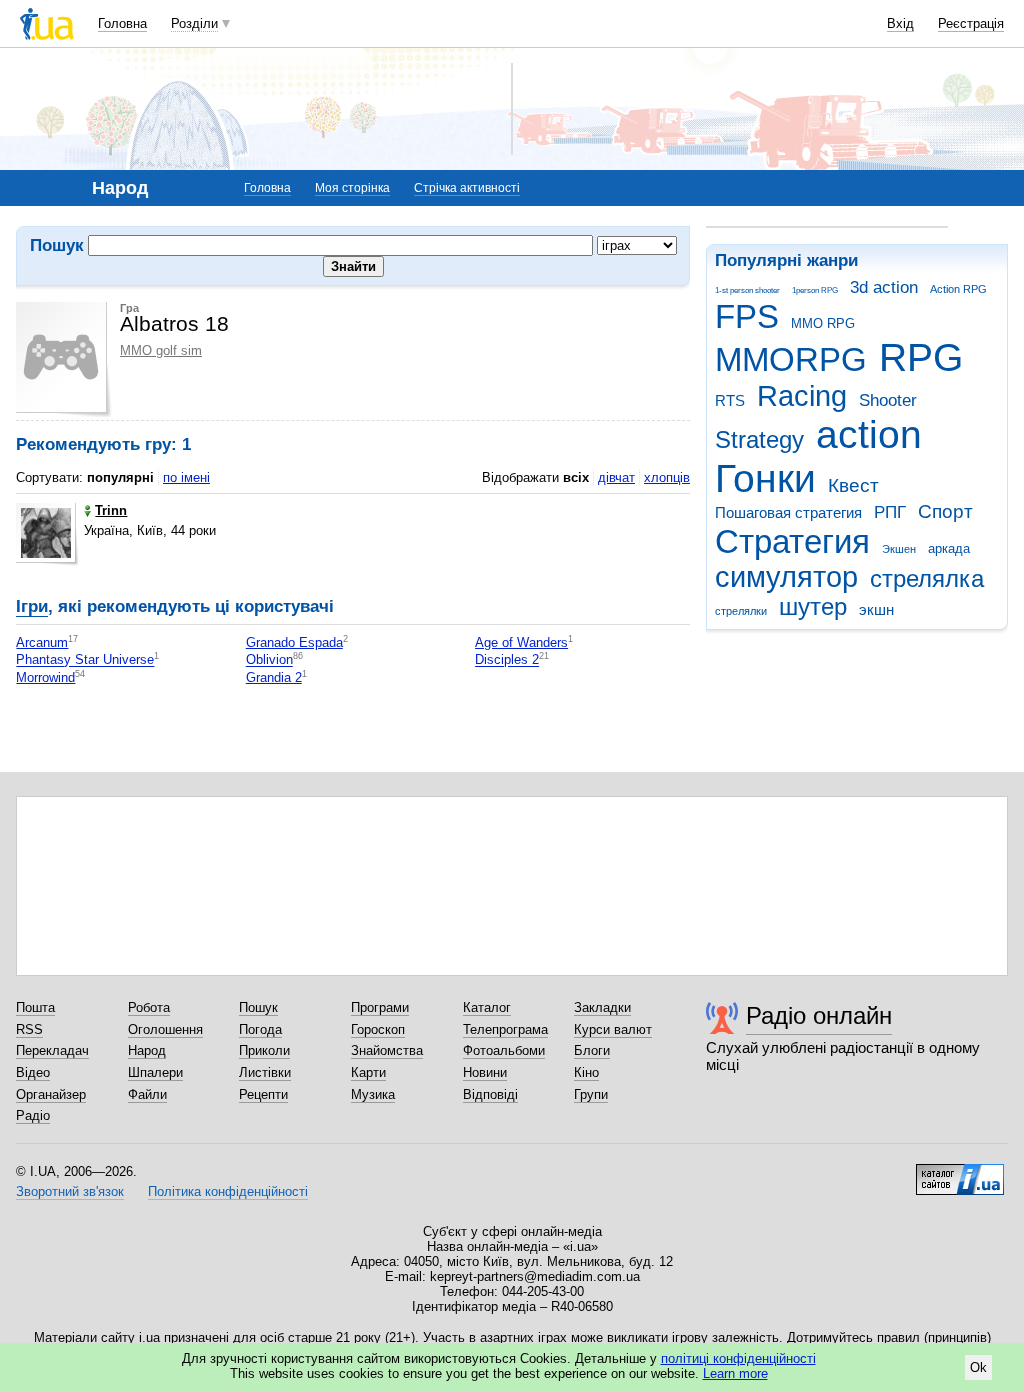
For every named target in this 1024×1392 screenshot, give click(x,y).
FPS (747, 316)
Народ (147, 1050)
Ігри (32, 606)
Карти (368, 1072)
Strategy (759, 440)
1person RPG (815, 290)
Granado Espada (294, 642)
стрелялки (741, 611)
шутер (813, 607)
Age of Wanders (521, 642)
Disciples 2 (507, 660)
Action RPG (958, 289)
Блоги (592, 1050)
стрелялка (927, 579)
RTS (730, 400)
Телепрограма (505, 1029)
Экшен (899, 549)
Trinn (111, 510)
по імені (186, 477)
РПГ (890, 512)
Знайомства (387, 1050)
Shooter (888, 400)
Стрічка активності (467, 188)
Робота (149, 1007)
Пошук (258, 1007)
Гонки (765, 478)
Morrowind (45, 677)
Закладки (602, 1007)
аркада (949, 548)
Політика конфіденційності (228, 1191)
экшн (876, 609)
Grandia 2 (274, 677)
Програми (380, 1007)
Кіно (586, 1072)
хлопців (667, 477)
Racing (802, 396)
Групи (591, 1094)
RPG (921, 357)
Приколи (264, 1050)
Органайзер (51, 1094)
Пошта (35, 1007)
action (869, 434)
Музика (373, 1094)
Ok (978, 1367)
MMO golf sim (161, 350)
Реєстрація (971, 23)
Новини (485, 1072)
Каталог (487, 1007)
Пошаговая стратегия (788, 512)
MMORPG (791, 359)
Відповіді (490, 1094)
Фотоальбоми (504, 1050)
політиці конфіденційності (738, 1358)
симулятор (786, 577)
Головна (122, 23)
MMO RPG (823, 323)
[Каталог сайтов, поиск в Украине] (960, 1172)
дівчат (616, 477)
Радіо (33, 1115)
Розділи (194, 23)
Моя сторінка (352, 188)
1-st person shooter (747, 290)
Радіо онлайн (819, 1015)
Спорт (945, 511)
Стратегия (792, 541)
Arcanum (42, 642)
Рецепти (263, 1094)
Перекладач (52, 1050)
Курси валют (613, 1029)
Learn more (735, 1373)
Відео (33, 1072)
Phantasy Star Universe (85, 660)
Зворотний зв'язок (70, 1191)
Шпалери (155, 1072)
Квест (853, 485)
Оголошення (165, 1029)
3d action (884, 287)
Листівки (265, 1072)
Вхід (900, 23)
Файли (147, 1094)
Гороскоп (378, 1029)
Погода (260, 1029)
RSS (29, 1029)
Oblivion (269, 660)
